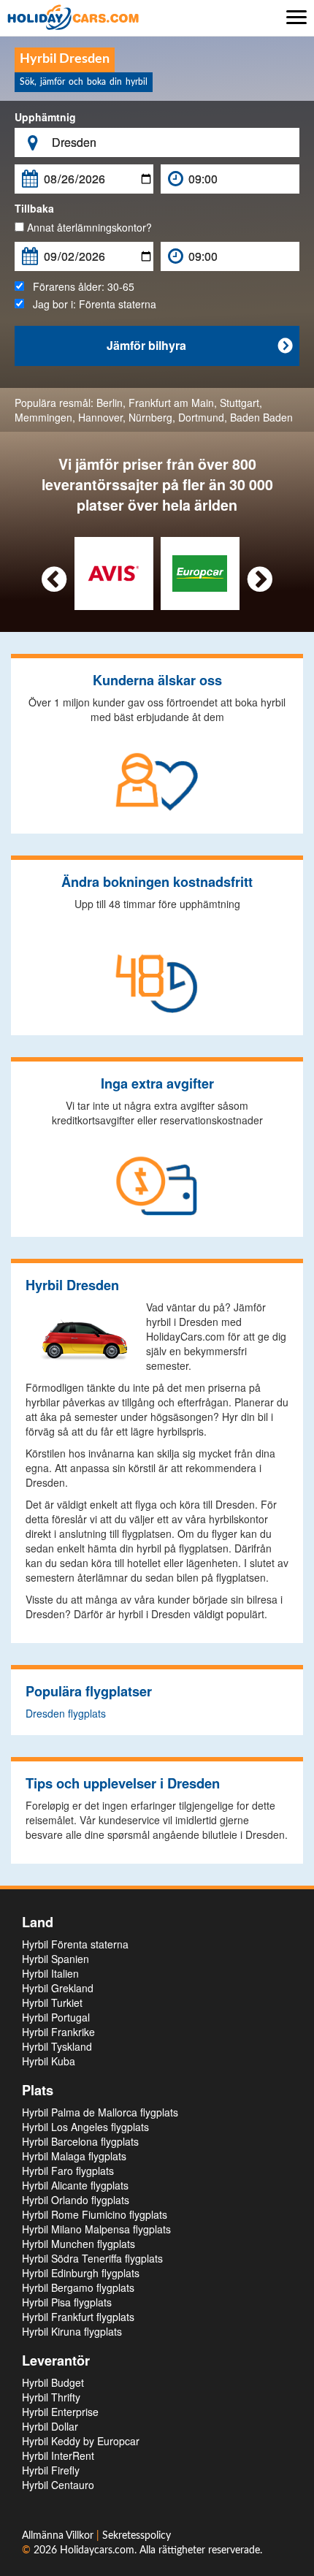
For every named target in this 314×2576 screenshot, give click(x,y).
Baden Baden (261, 417)
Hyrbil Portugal (56, 2017)
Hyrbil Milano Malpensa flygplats (96, 2229)
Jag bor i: (90, 304)
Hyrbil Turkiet (52, 2003)
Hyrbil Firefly (51, 2470)
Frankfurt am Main (171, 403)
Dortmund (201, 417)
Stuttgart (240, 403)
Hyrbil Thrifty (51, 2397)
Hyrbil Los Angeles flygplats (85, 2127)
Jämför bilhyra (200, 345)
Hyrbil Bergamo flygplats (78, 2287)
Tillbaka (34, 208)
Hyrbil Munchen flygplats (78, 2244)
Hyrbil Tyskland (57, 2046)
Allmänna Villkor (59, 2536)
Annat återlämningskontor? (88, 227)
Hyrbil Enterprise (60, 2412)
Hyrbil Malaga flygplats (74, 2156)
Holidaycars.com (97, 2550)
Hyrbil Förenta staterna (75, 1944)
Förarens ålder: (79, 286)
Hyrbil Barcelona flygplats (80, 2141)
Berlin (110, 403)
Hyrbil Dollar (50, 2426)
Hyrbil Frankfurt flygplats (78, 2317)
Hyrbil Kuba (49, 2061)
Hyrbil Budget (53, 2382)
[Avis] (114, 572)
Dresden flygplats (66, 1713)
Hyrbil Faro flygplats (68, 2171)
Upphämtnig (45, 117)
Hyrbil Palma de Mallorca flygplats (100, 2112)
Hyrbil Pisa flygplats (67, 2302)
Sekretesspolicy (137, 2536)
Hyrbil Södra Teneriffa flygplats (92, 2258)
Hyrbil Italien (50, 1973)
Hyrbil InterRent (58, 2455)
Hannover (100, 417)
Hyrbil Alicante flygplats (75, 2185)
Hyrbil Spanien (55, 1959)
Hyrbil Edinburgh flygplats (81, 2273)
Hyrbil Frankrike (58, 2032)
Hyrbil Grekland (58, 1988)
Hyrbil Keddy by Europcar (81, 2441)
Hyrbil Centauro (58, 2485)
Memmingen (43, 417)
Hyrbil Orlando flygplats (76, 2200)
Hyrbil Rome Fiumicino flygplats (95, 2214)
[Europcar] (200, 572)
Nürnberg (150, 417)
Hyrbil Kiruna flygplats (72, 2331)
